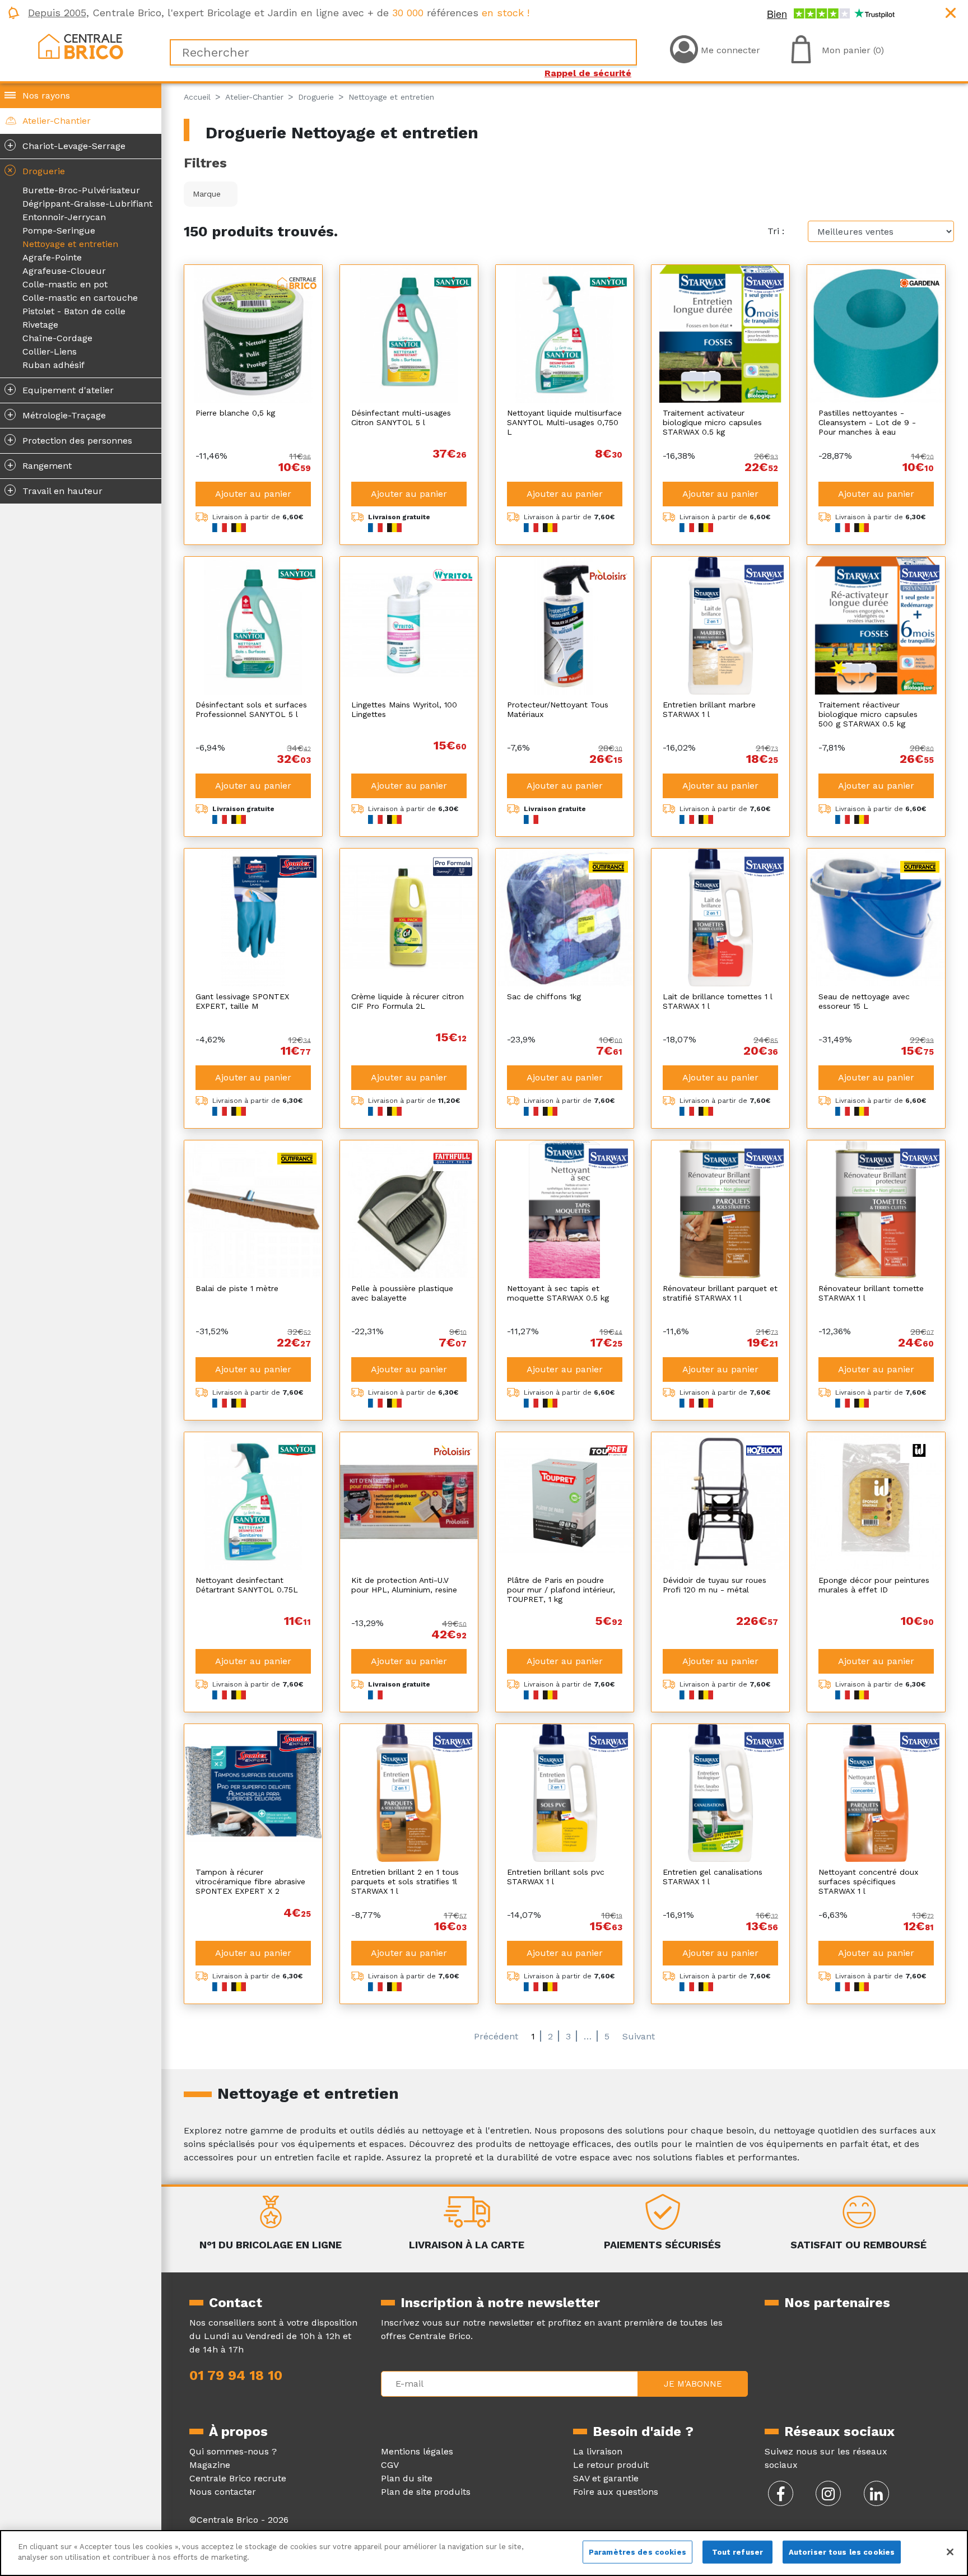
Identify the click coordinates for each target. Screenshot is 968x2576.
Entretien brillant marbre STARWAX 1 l (709, 709)
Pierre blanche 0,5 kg (235, 413)
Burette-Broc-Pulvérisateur (81, 190)
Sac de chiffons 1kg (544, 996)
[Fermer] (950, 2552)
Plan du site (407, 2478)
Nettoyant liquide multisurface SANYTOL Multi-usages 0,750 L (564, 422)
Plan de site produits (426, 2492)
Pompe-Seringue (59, 230)
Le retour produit (611, 2465)
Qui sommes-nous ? (233, 2451)
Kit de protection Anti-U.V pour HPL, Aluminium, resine (404, 1585)
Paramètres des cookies (637, 2552)
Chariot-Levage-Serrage (67, 145)
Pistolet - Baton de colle (74, 311)
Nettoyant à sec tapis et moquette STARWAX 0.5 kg (558, 1293)
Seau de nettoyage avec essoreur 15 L (864, 1001)
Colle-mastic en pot (65, 284)
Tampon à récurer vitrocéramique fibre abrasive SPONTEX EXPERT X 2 (250, 1881)
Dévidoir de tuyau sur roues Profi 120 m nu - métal (715, 1585)
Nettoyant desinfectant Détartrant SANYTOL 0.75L (247, 1585)
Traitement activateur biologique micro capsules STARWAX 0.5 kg (712, 422)
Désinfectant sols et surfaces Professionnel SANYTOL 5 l (251, 709)
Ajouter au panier (253, 494)
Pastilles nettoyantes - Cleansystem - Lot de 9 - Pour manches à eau (867, 422)
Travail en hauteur (55, 490)
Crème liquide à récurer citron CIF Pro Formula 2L (408, 1001)
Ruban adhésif (53, 365)
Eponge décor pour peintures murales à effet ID (874, 1585)
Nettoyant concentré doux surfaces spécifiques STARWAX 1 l (868, 1881)
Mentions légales (417, 2451)
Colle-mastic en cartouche (80, 298)
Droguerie (34, 170)
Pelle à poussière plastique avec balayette (402, 1293)
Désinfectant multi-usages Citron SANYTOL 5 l (401, 418)
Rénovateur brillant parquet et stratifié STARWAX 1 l (720, 1293)
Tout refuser (738, 2552)
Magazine (210, 2465)
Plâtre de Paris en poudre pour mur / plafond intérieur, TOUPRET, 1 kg (561, 1590)
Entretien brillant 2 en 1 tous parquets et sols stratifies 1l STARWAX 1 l (405, 1881)
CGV (390, 2465)
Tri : (776, 231)
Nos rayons (46, 96)
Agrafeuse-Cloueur (64, 271)
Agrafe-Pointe (52, 257)
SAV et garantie (606, 2478)
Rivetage (40, 325)
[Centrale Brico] (81, 46)
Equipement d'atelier (61, 389)
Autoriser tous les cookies (842, 2552)
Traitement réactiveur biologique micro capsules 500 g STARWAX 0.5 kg (868, 714)
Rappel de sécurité (588, 73)
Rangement (40, 465)
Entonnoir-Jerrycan (64, 217)
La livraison (598, 2451)
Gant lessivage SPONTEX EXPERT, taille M (242, 1001)
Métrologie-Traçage (57, 414)
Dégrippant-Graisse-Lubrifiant (87, 204)
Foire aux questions (616, 2492)
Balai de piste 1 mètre (237, 1288)
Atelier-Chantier (57, 121)
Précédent (496, 2036)
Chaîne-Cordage (57, 338)
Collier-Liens (50, 351)
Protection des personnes (70, 440)
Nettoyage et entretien (70, 244)
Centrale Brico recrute (238, 2478)
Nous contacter (223, 2492)
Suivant (639, 2036)
